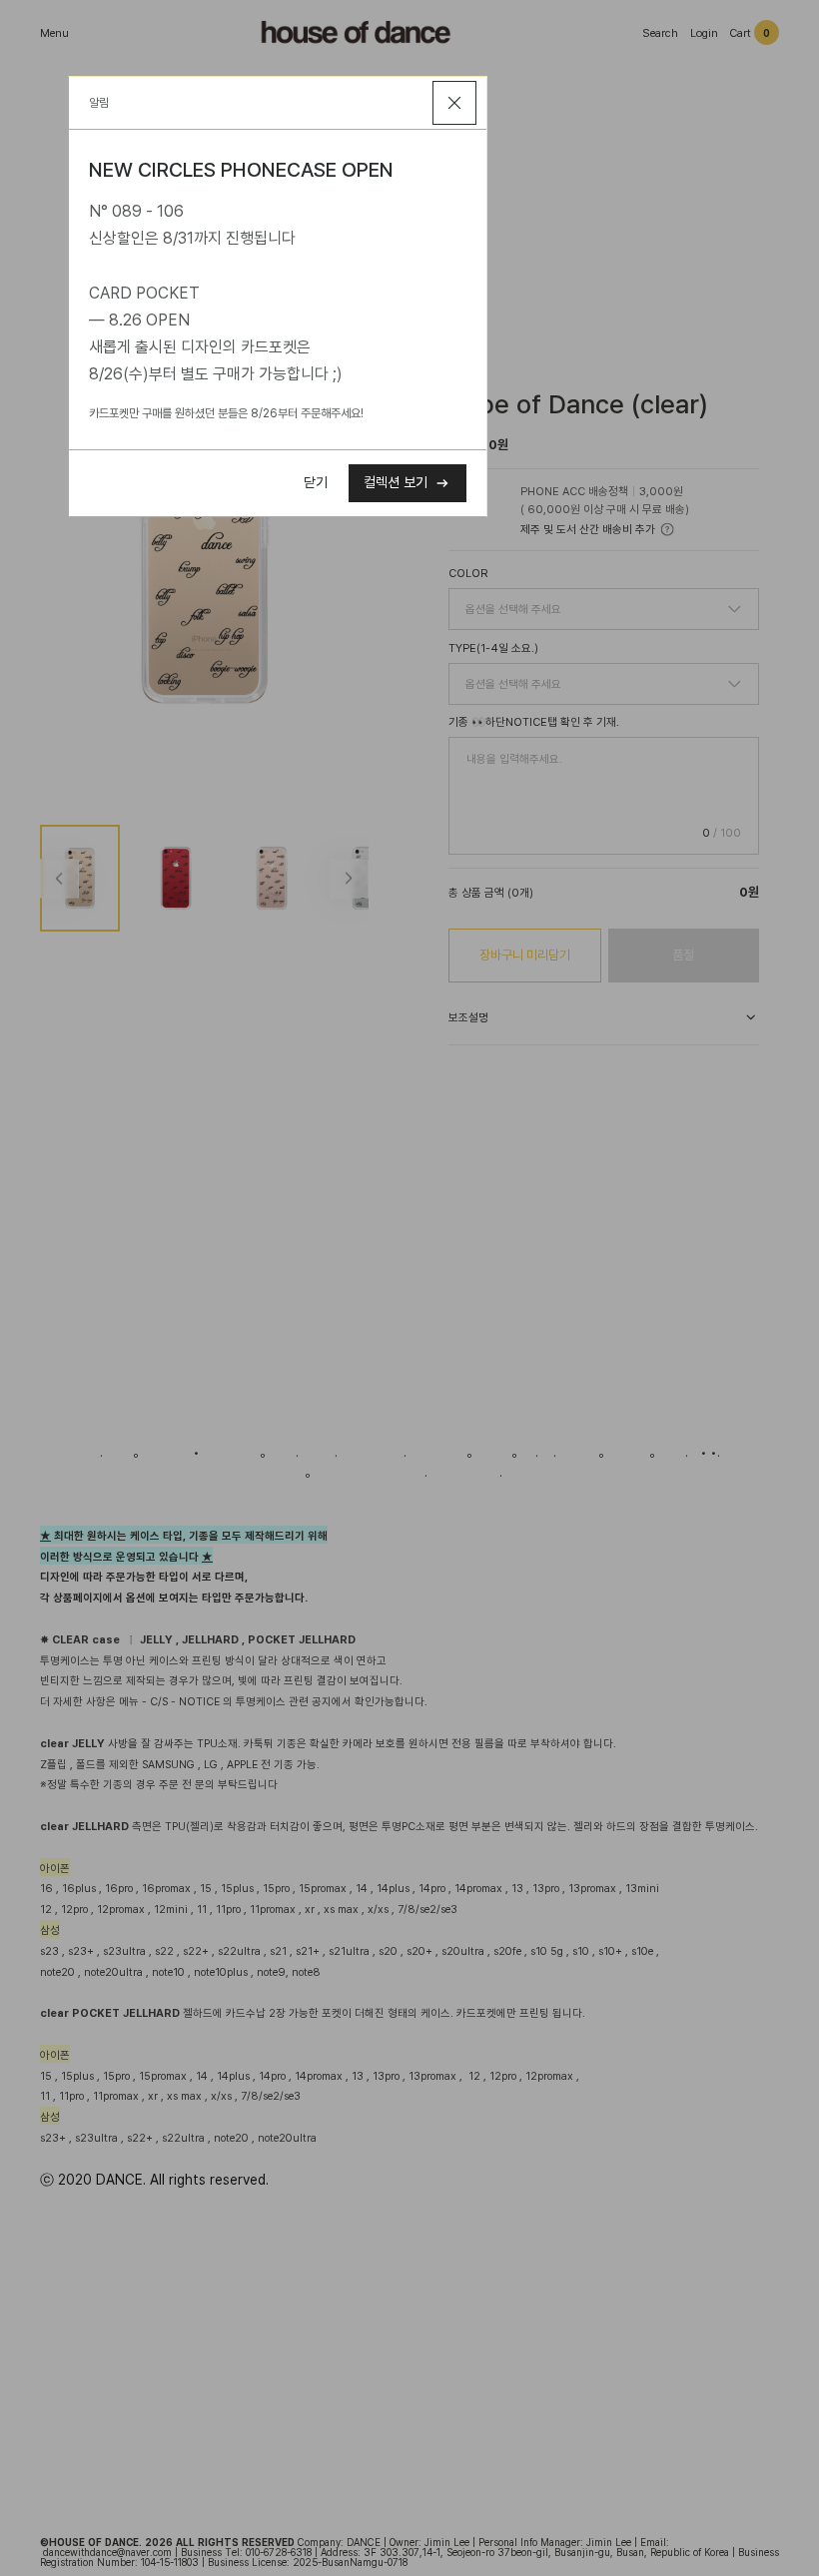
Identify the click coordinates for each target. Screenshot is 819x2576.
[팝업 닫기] (454, 103)
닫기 (316, 482)
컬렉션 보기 (396, 482)
